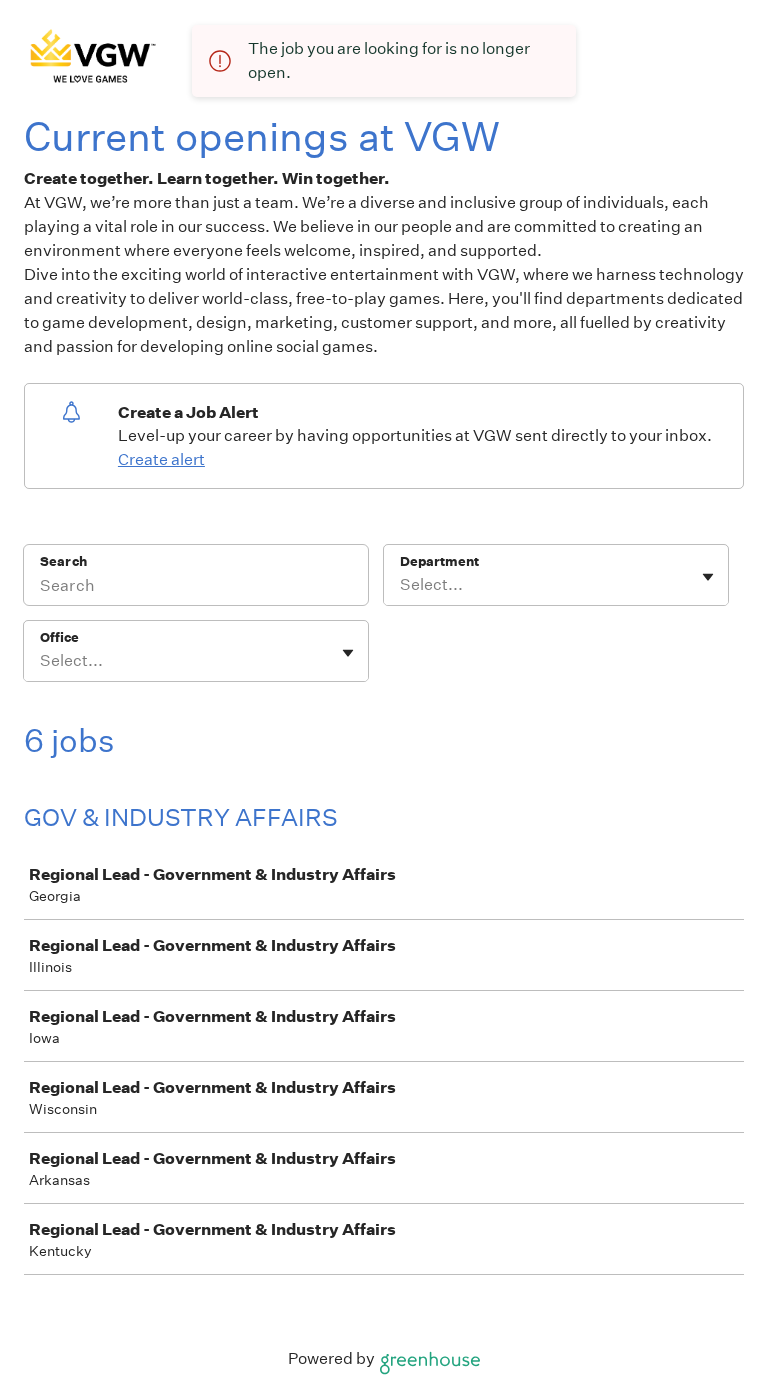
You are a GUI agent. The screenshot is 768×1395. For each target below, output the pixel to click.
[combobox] (401, 585)
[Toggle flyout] (708, 577)
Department (439, 561)
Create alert (161, 459)
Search (63, 561)
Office (59, 637)
